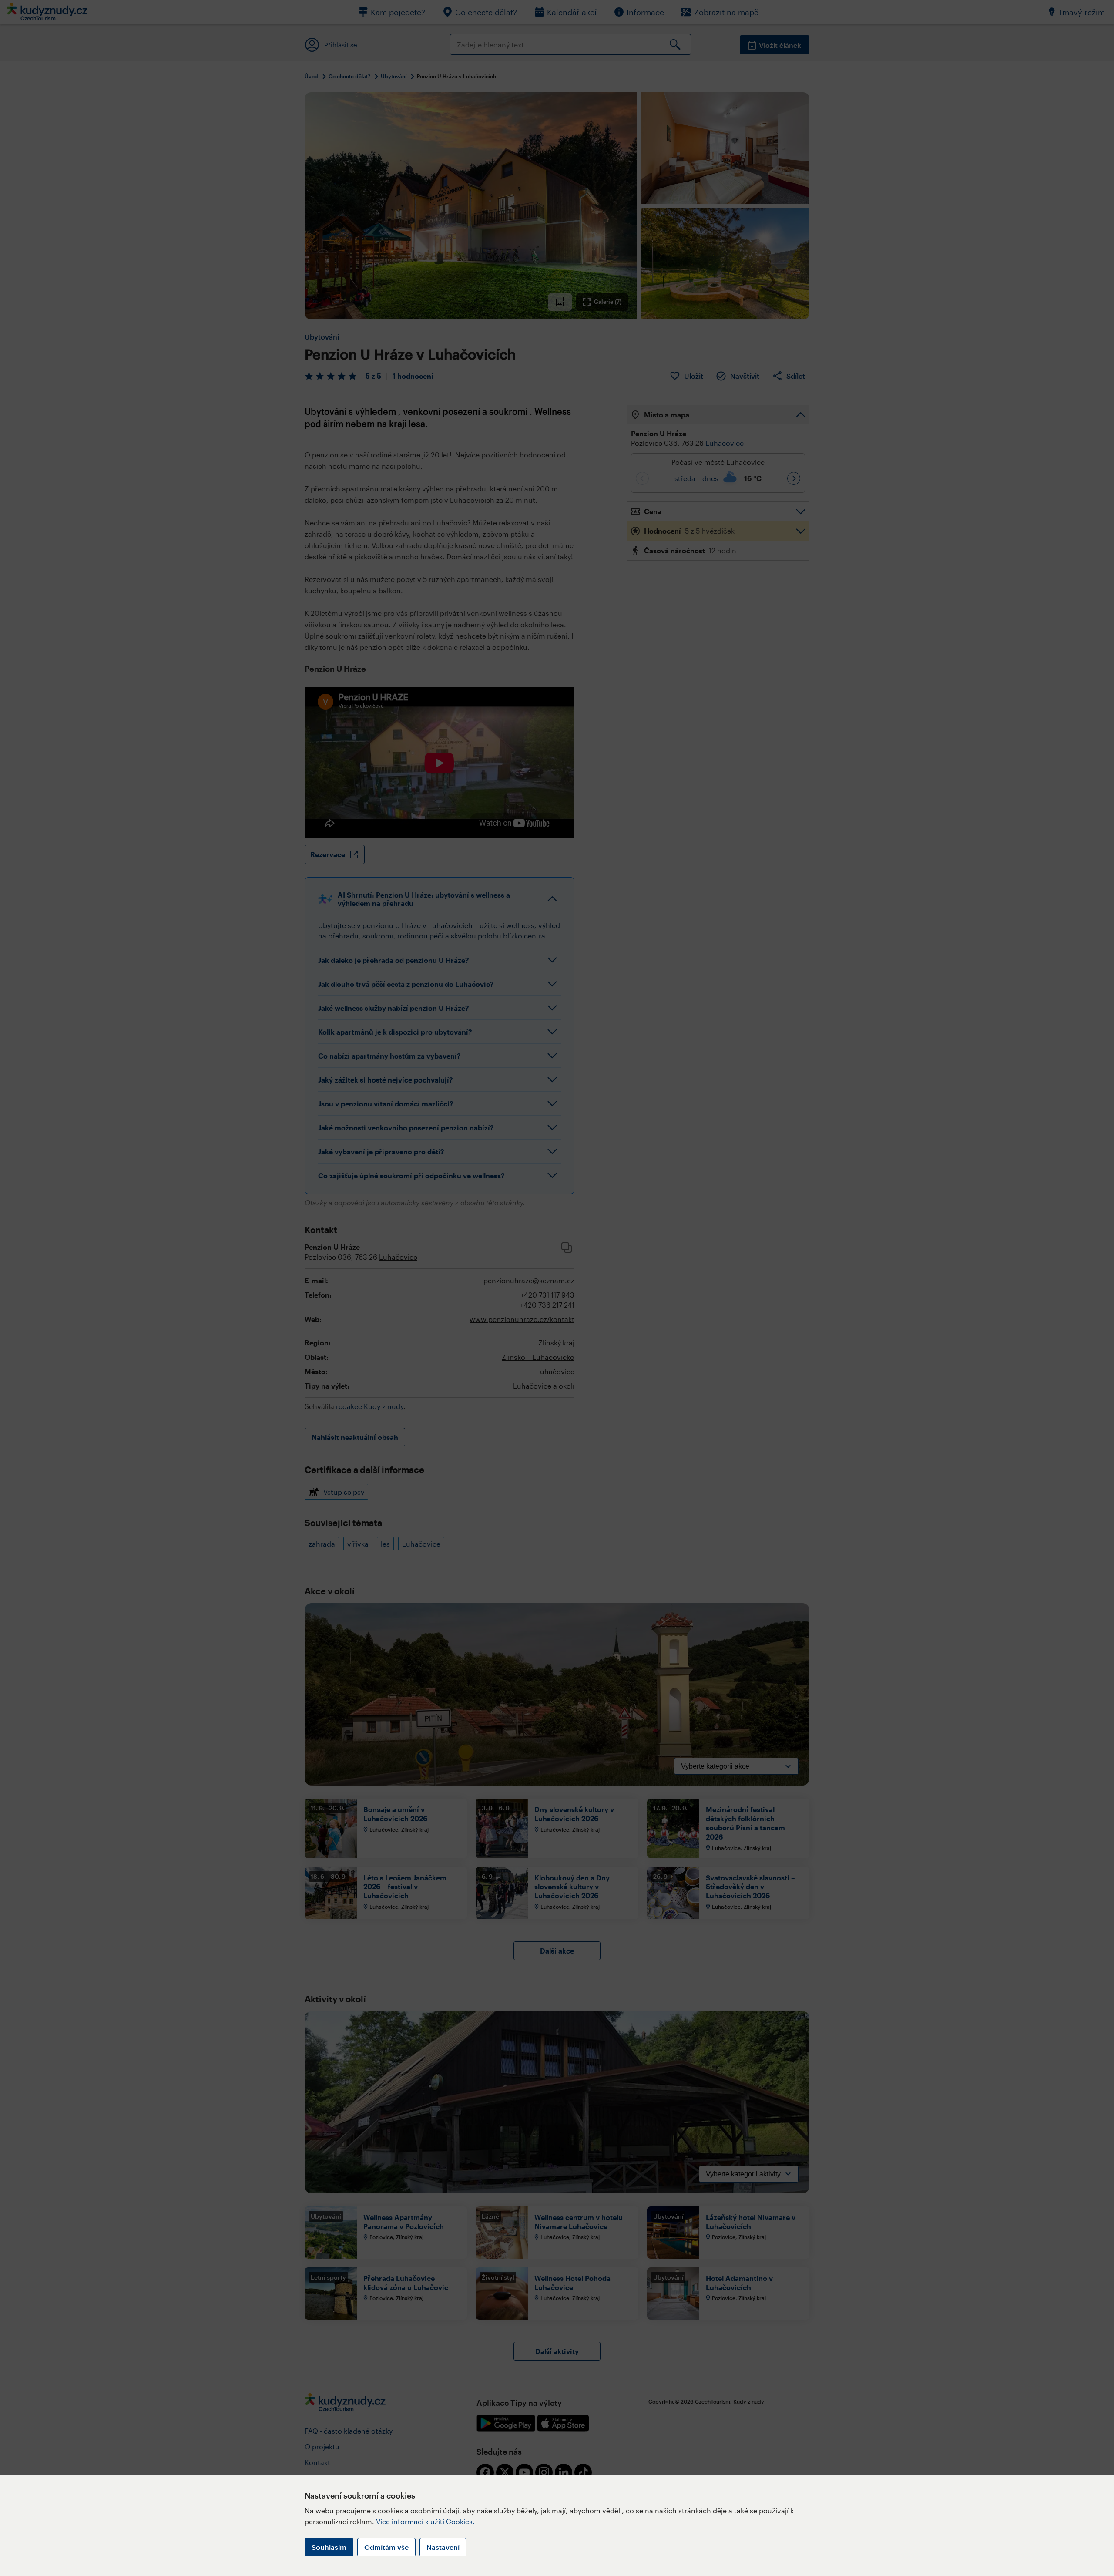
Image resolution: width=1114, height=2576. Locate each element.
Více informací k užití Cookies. (425, 2521)
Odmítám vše (386, 2547)
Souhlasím (329, 2547)
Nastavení (443, 2547)
